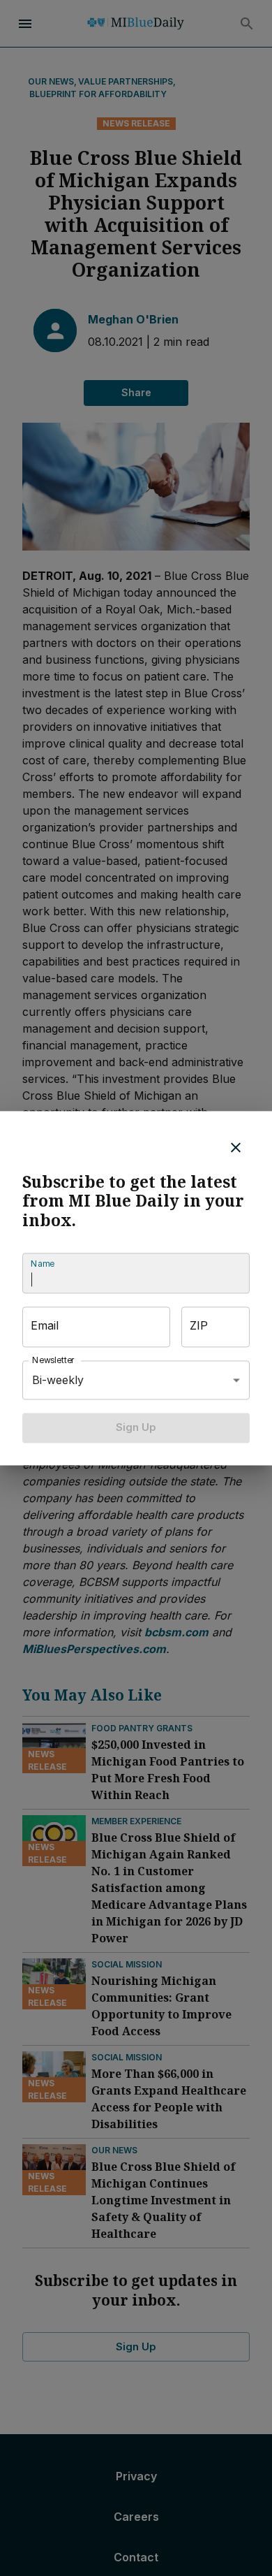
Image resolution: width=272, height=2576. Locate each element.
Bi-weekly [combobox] (58, 1380)
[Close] (236, 1147)
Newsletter (54, 1361)
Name (43, 1264)
